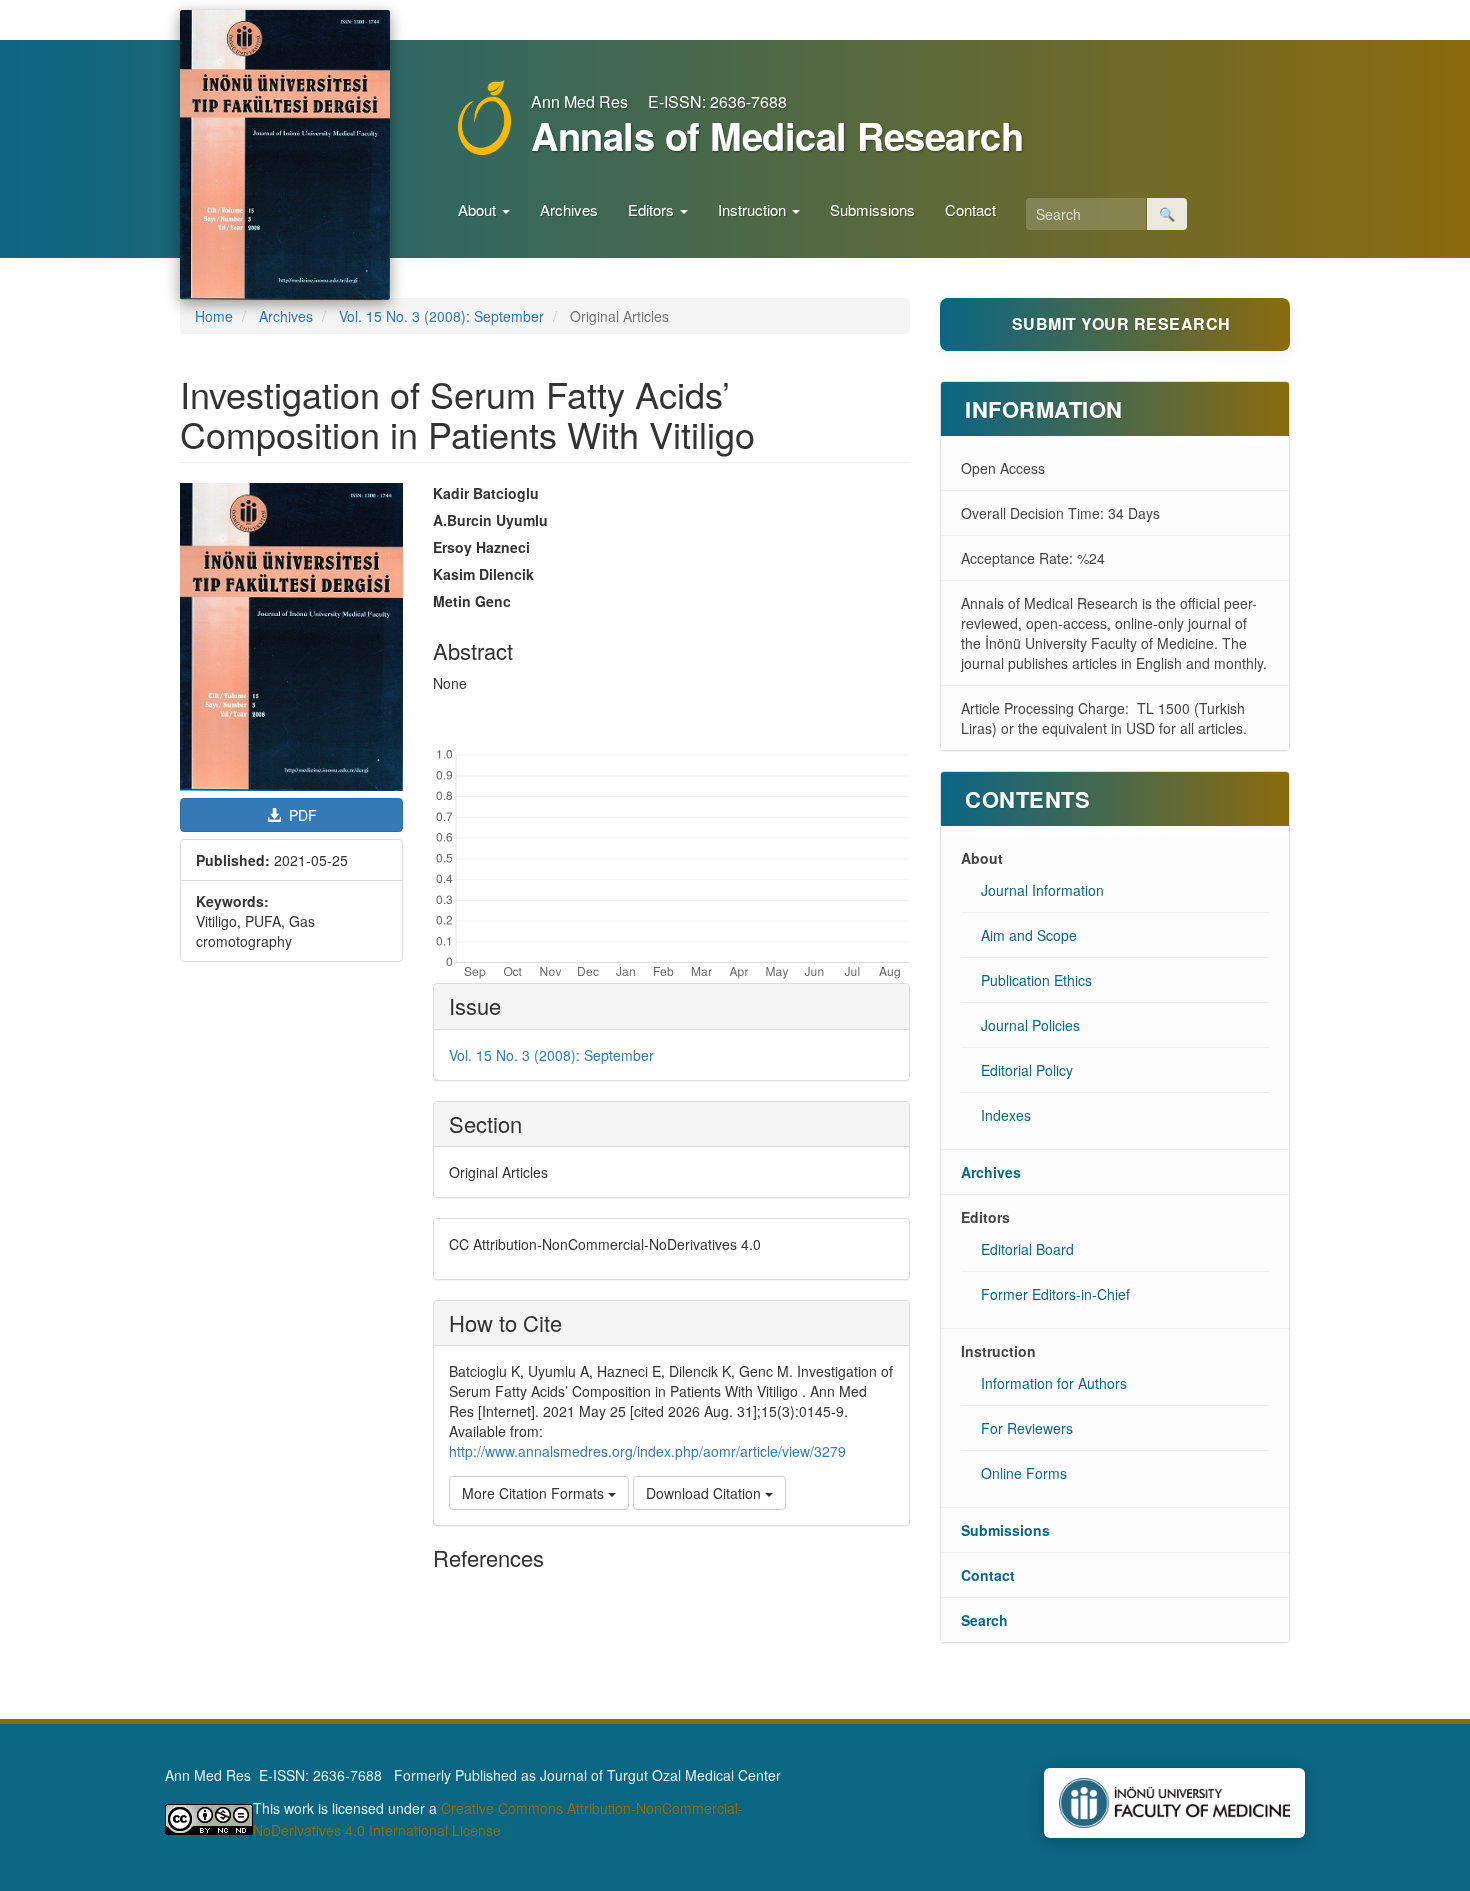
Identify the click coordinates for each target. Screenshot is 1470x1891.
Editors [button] (653, 209)
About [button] (479, 209)
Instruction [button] (754, 209)
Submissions (872, 209)
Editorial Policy (1027, 1070)
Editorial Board (1027, 1249)
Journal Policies (1030, 1025)
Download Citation (705, 1493)
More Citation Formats (535, 1493)
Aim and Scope (1029, 935)
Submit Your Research (1121, 323)
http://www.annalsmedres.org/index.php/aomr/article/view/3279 (647, 1451)
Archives (569, 209)
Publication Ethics (1036, 980)
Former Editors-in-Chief (1055, 1294)
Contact (970, 209)
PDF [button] (301, 815)
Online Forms (1024, 1473)
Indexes (1006, 1115)
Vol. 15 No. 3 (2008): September (441, 316)
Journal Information (1042, 890)
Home (214, 316)
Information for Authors (1054, 1383)
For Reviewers (1027, 1428)
